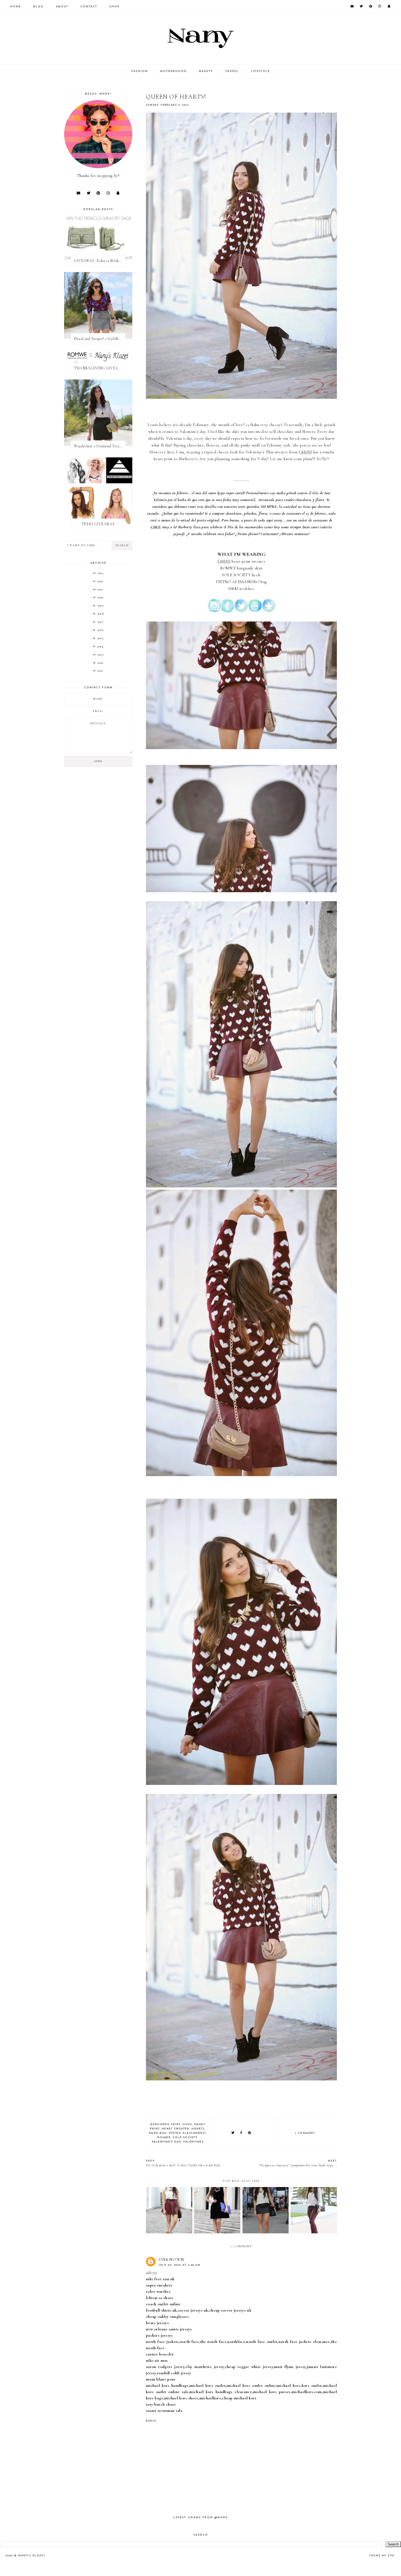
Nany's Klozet (33, 2556)
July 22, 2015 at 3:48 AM (179, 2265)
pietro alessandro (188, 2133)
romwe (164, 2138)
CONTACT (89, 7)
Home (16, 7)
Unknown (171, 2260)
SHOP (114, 7)
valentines (193, 2142)
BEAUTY (206, 71)
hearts (198, 2129)
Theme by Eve (382, 2556)
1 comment (305, 2133)
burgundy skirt (165, 2124)
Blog (38, 7)
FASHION (140, 71)
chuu (187, 2124)
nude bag (158, 2133)
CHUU (305, 452)
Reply (151, 2421)
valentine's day (166, 2142)
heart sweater (176, 2129)
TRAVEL (232, 71)
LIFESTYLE (260, 71)
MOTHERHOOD (173, 71)
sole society (185, 2138)
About (62, 7)
